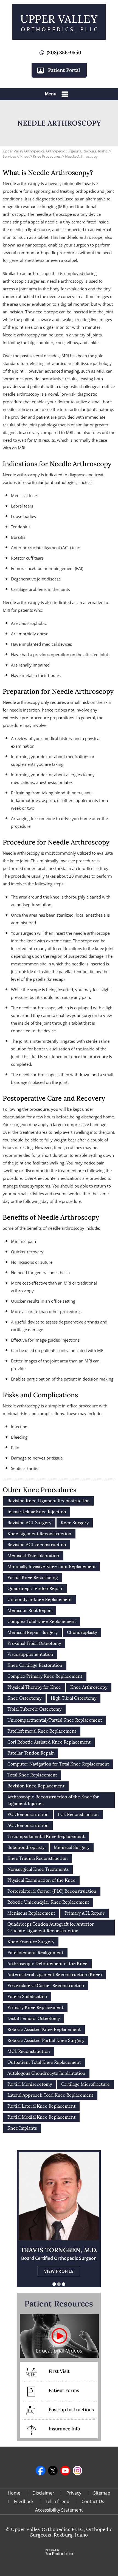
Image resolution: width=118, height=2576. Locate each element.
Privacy (74, 2493)
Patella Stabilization (27, 1997)
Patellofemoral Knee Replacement (42, 1731)
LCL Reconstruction (78, 1814)
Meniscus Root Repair (30, 1610)
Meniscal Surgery (72, 1847)
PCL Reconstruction (28, 1814)
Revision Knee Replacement (36, 1786)
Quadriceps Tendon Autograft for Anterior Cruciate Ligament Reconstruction (51, 1927)
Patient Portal (64, 70)
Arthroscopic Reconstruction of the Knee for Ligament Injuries (53, 1800)
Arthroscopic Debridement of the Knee (47, 1964)
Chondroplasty (82, 1632)
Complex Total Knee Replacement (42, 1621)
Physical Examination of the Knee (41, 1880)
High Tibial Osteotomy (74, 1698)
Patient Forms (64, 2390)
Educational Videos (59, 2351)
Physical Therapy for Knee (34, 1687)
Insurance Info (64, 2429)
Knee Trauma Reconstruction (38, 1858)
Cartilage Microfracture (85, 2084)
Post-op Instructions (71, 2410)
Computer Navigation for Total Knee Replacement (58, 1764)
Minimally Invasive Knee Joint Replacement (52, 1567)
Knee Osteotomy (24, 1698)
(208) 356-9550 (64, 53)
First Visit (59, 2371)
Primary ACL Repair (85, 1913)
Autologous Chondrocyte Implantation (46, 2073)
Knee (25, 156)
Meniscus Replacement (31, 1913)
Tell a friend (57, 2501)
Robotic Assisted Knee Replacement (44, 2029)
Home (14, 2493)
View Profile (59, 2271)
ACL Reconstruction (28, 1825)
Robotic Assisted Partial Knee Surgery (46, 2040)
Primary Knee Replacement (35, 2007)
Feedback (24, 2501)
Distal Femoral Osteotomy (34, 2018)
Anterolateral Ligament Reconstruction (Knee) (55, 1975)
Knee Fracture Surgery (31, 1942)
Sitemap (102, 2493)
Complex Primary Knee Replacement (45, 1676)
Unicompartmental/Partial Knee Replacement (55, 1720)
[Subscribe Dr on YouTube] (65, 2471)
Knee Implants (22, 2128)
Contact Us (93, 2501)
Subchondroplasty (26, 1847)
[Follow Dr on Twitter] (53, 2471)
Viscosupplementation (30, 1654)
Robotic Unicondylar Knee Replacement (48, 1902)
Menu (51, 94)
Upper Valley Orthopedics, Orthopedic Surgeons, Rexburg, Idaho (55, 151)
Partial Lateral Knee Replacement (41, 2106)
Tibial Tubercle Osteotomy (34, 1709)
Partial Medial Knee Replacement (41, 2117)
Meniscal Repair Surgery (33, 1632)
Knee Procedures (47, 156)
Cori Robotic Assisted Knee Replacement (49, 1742)
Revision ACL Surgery (29, 1523)
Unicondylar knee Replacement (40, 1599)
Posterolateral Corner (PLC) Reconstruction (52, 1891)
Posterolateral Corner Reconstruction (46, 1986)
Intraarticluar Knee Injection (37, 1512)
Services (10, 156)
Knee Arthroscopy (89, 1687)
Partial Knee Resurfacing (33, 1578)
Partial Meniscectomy (30, 2084)
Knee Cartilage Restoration (35, 1665)
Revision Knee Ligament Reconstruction (49, 1501)
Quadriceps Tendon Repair (35, 1589)
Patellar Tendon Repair (31, 1753)
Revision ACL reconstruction (37, 1545)
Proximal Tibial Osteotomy (34, 1643)
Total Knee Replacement (32, 1775)
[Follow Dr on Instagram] (78, 2471)
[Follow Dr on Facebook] (40, 2471)
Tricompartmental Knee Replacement (46, 1836)
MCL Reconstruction (29, 2051)
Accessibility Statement (59, 2510)
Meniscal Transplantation (33, 1556)
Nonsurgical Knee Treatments (38, 1869)
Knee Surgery (75, 1523)
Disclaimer (43, 2493)
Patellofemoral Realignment (35, 1953)
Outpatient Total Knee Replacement (44, 2062)
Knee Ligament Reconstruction (39, 1534)
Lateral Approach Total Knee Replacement (50, 2095)
